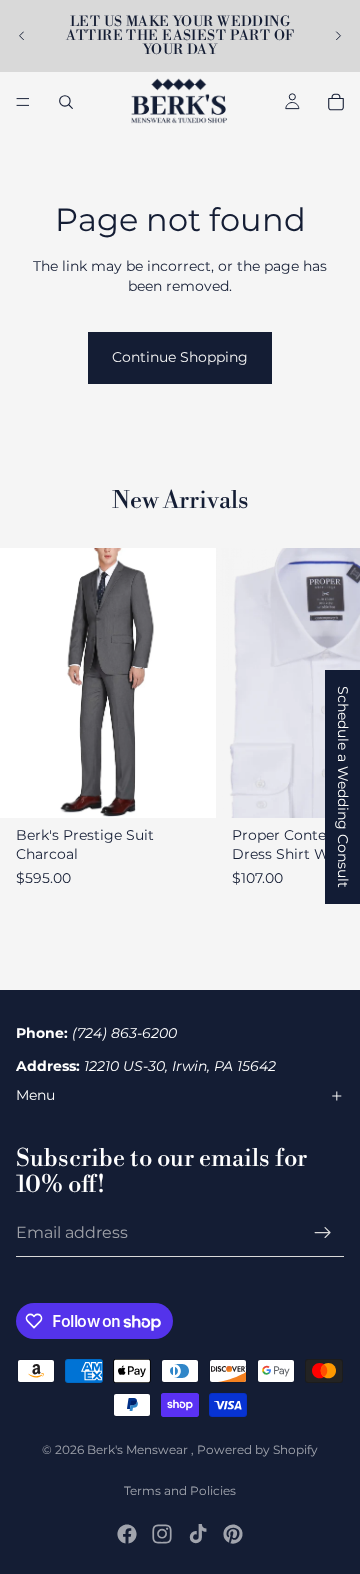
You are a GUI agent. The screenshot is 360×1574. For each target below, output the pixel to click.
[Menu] (23, 102)
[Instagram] (162, 1534)
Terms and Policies (180, 1490)
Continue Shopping (180, 357)
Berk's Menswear (139, 1449)
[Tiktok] (198, 1534)
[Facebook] (127, 1534)
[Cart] (336, 102)
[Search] (66, 102)
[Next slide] (338, 36)
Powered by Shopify (257, 1449)
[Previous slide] (22, 36)
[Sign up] (323, 1233)
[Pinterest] (233, 1534)
